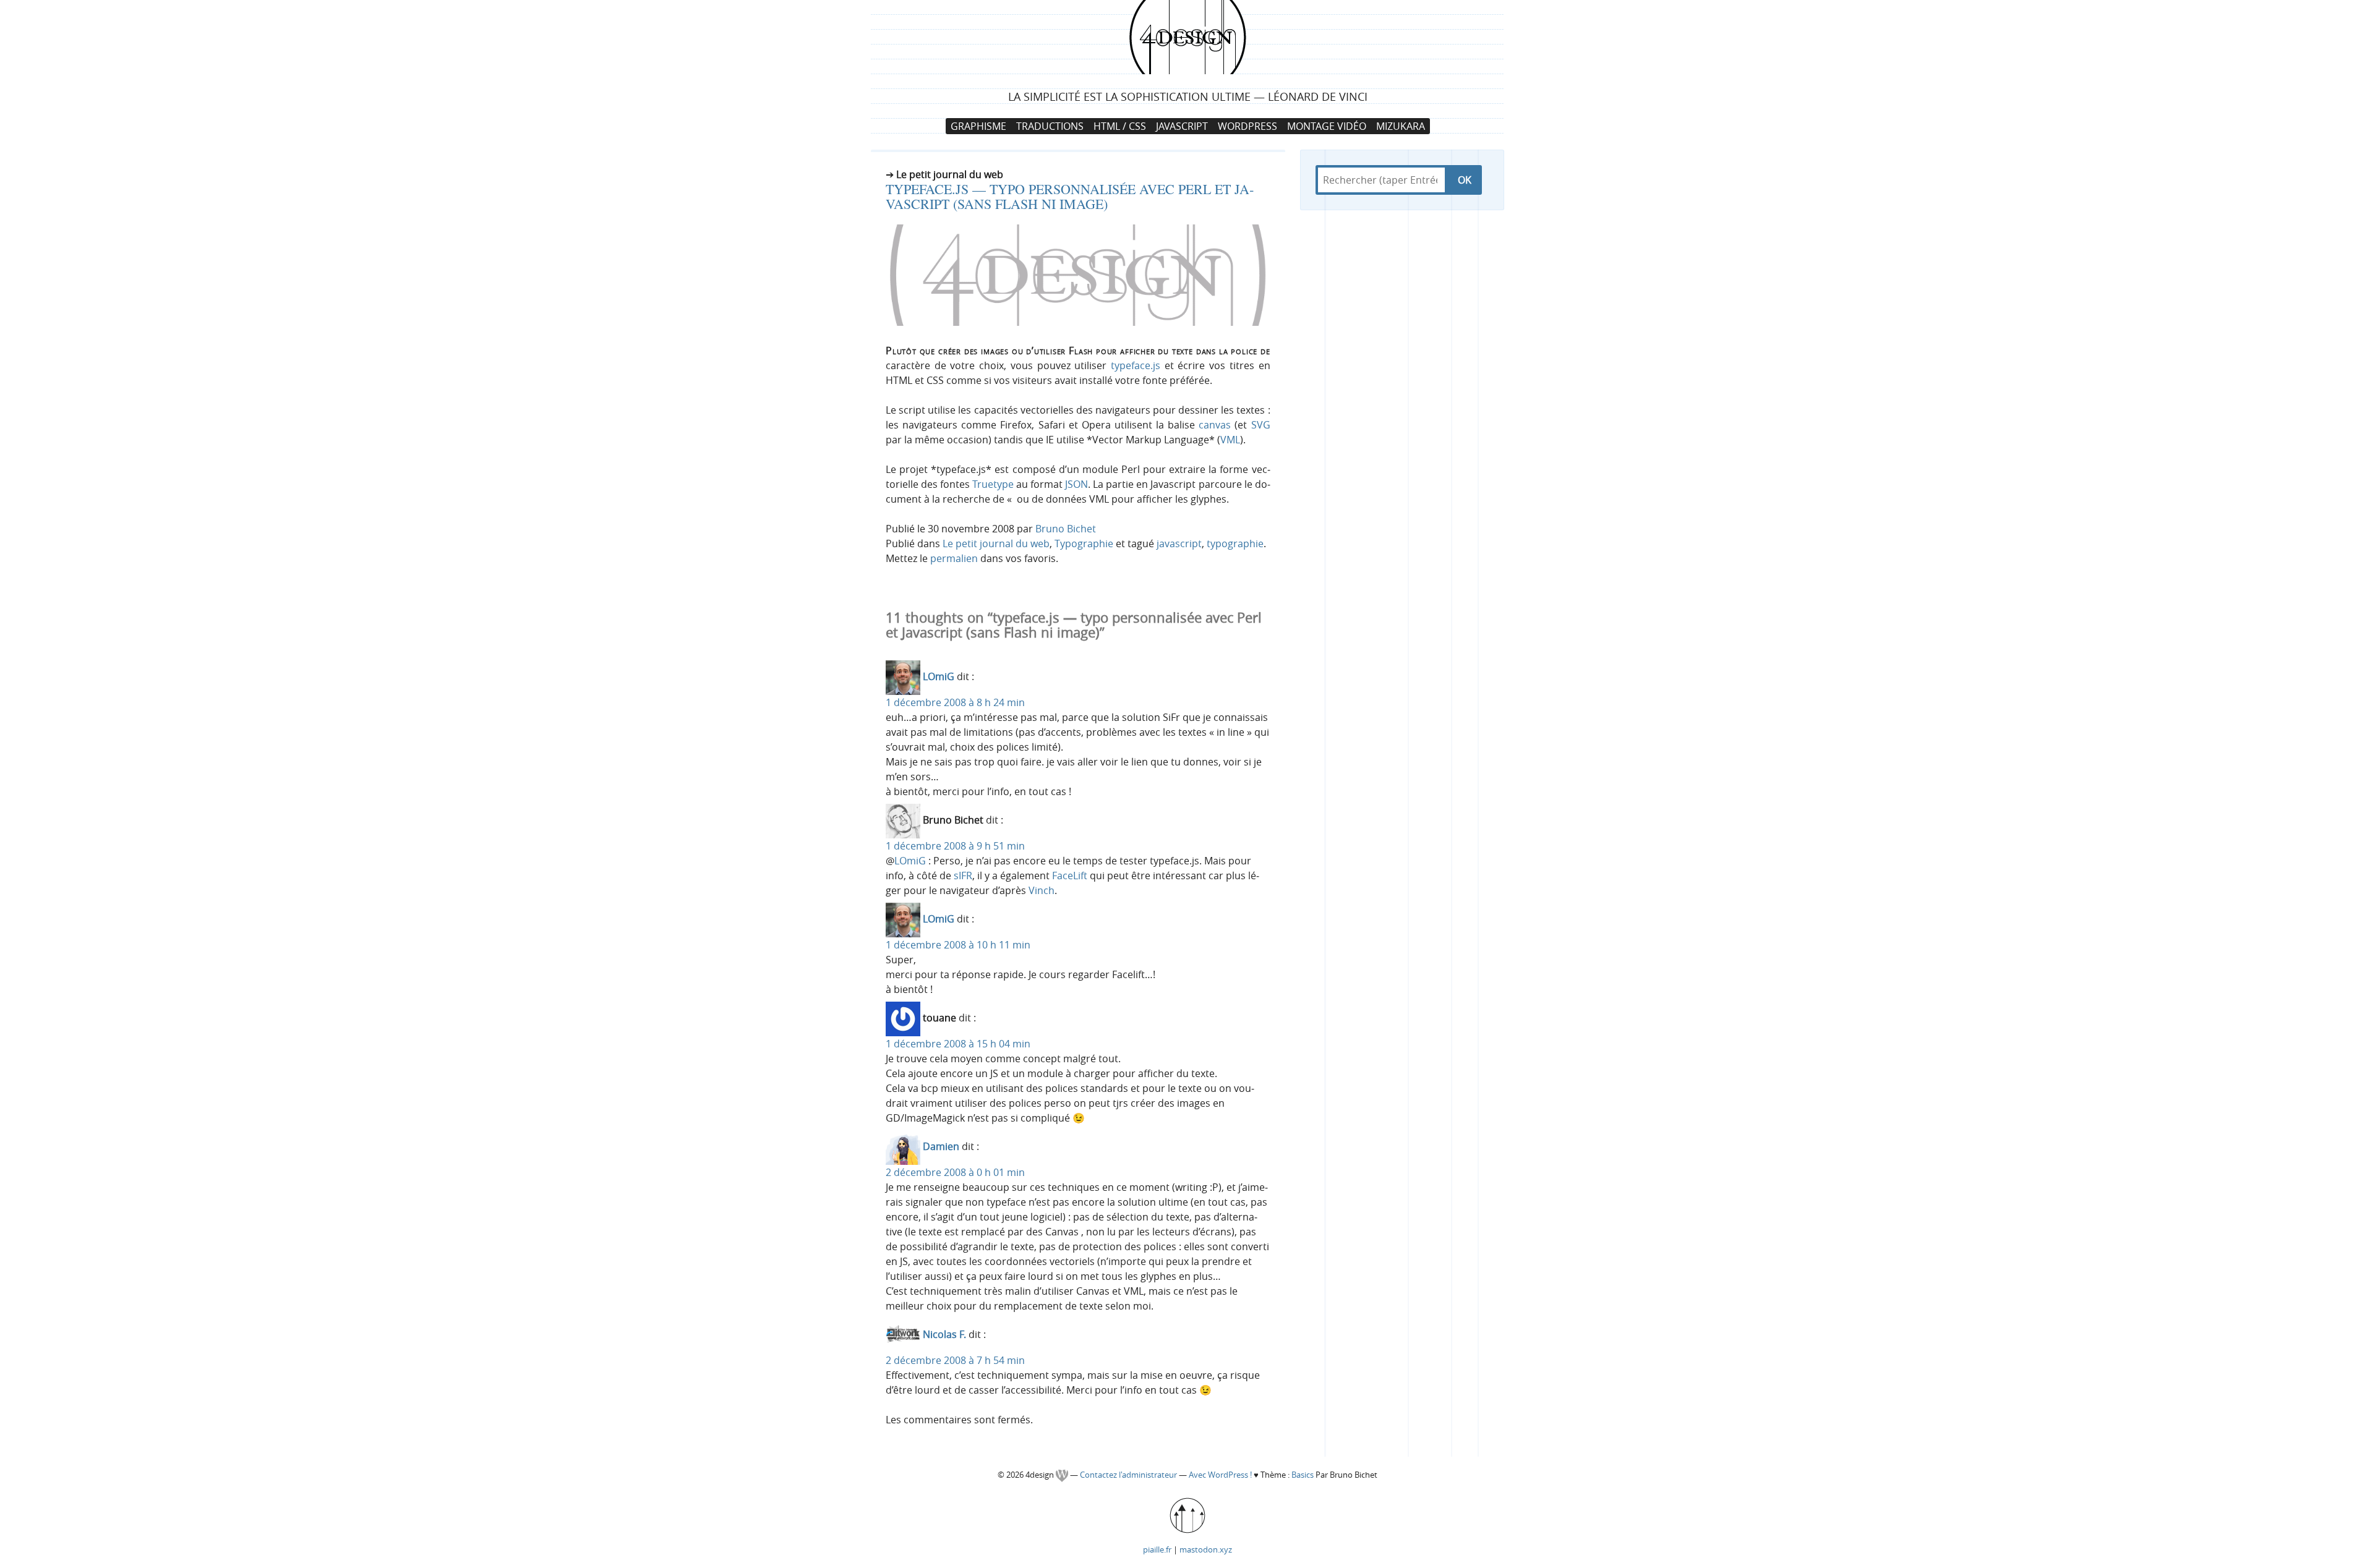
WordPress (1247, 126)
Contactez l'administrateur (1129, 1475)
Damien (941, 1147)
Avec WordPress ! (1220, 1475)
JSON (1076, 484)
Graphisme (978, 126)
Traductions (1050, 126)
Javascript (1182, 126)
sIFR (963, 876)
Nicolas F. (944, 1335)
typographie (1235, 543)
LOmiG (939, 677)
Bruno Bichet (1066, 529)
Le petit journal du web (996, 543)
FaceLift (1070, 876)
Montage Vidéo (1327, 126)
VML (1230, 440)
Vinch (1042, 890)
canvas (1215, 425)
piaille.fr (1157, 1549)
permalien (954, 558)
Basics (1303, 1475)
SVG (1261, 425)
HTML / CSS (1120, 126)
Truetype (993, 484)
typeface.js (1136, 365)
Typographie (1084, 543)
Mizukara (1401, 126)
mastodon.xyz (1206, 1549)
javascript (1179, 543)
